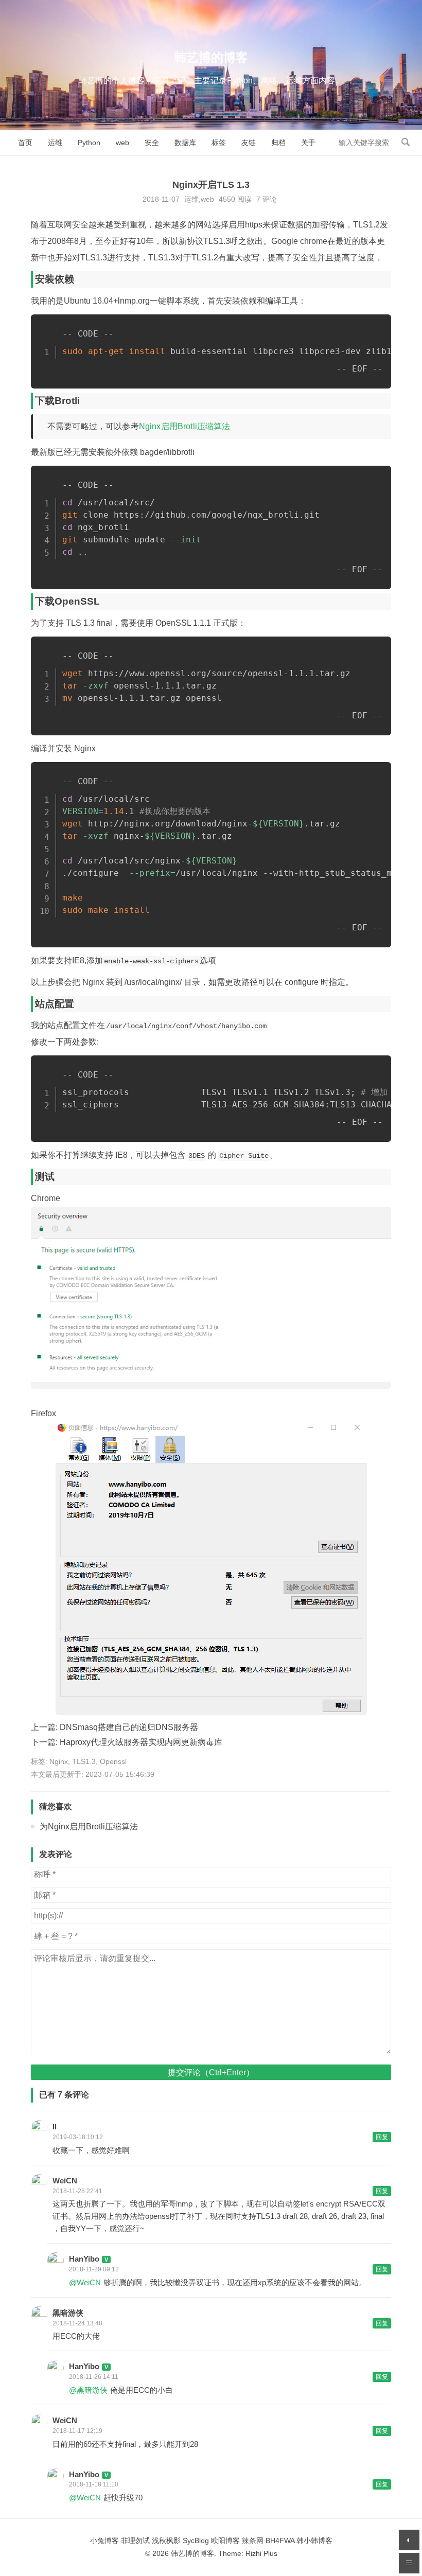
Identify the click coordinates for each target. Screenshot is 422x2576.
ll (55, 2127)
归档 (278, 143)
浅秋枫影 (166, 2540)
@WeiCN (85, 2282)
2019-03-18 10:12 (78, 2137)
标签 (219, 143)
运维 (55, 143)
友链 (249, 143)
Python (89, 143)
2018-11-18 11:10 (94, 2484)
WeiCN (65, 2181)
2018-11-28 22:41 (77, 2191)
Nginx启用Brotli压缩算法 (185, 426)
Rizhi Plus (261, 2553)
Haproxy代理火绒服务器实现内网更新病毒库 (141, 1742)
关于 (308, 143)
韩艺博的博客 (211, 57)
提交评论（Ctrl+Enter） (211, 2072)
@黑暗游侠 (88, 2390)
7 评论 (267, 199)
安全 (152, 143)
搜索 (406, 142)
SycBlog (196, 2540)
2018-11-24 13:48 (77, 2323)
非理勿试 (135, 2540)
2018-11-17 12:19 (77, 2431)
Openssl (113, 1761)
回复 (382, 2137)
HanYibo (84, 2259)
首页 (25, 143)
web (122, 143)
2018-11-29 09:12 (94, 2269)
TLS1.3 (84, 1761)
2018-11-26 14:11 (94, 2377)
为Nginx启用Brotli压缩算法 (89, 1827)
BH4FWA (280, 2540)
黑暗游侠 (68, 2313)
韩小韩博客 (314, 2540)
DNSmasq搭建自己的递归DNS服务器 (129, 1727)
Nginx (59, 1761)
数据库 (185, 143)
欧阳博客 (225, 2540)
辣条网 (253, 2540)
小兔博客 (104, 2540)
